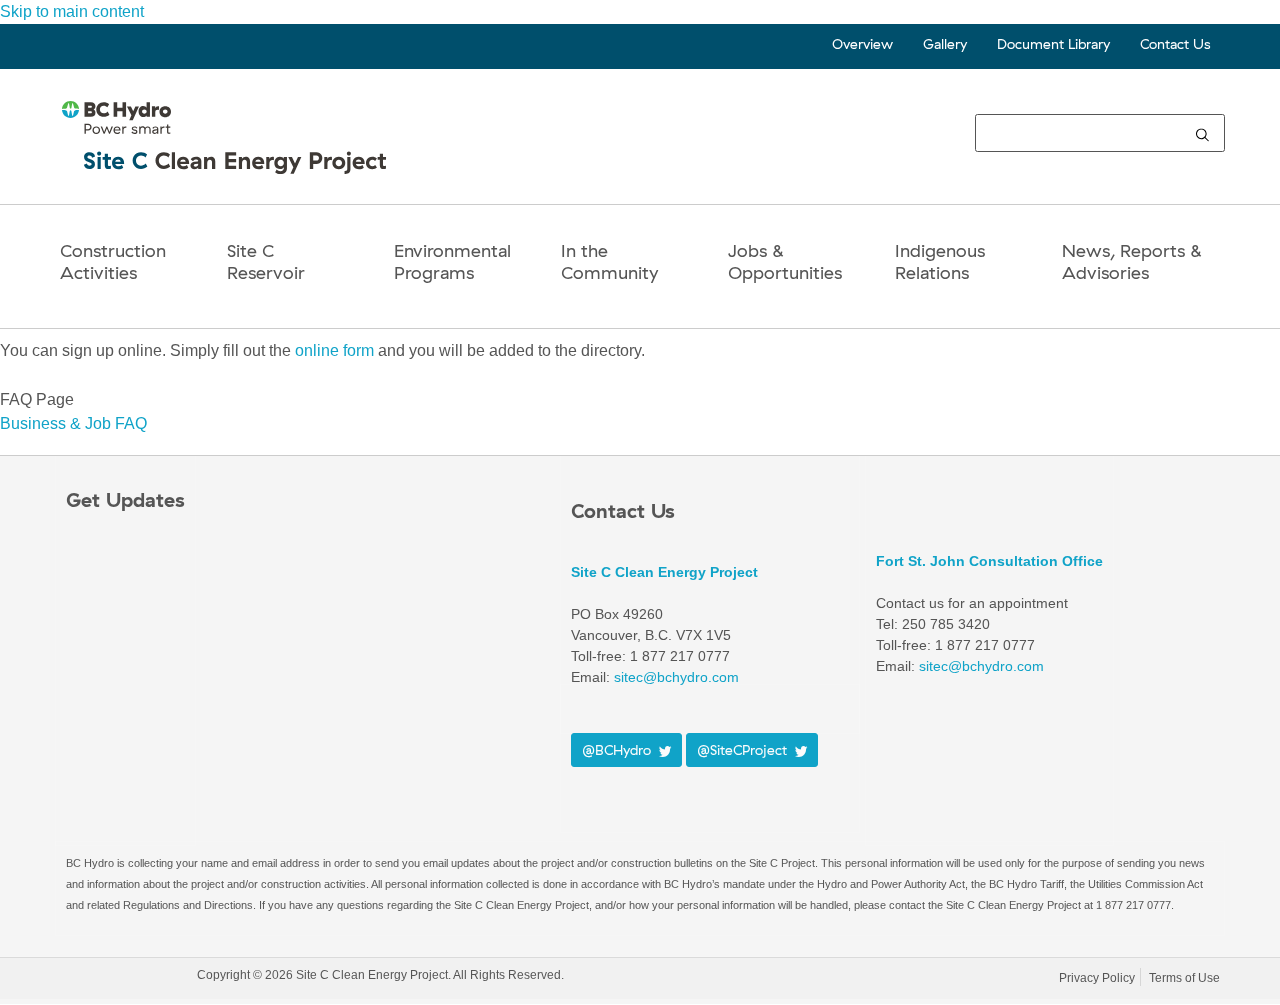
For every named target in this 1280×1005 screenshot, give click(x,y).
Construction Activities (113, 261)
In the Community (609, 261)
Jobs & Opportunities (785, 261)
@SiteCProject (746, 750)
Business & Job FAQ (73, 423)
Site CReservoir (266, 261)
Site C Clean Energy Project (664, 572)
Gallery (945, 44)
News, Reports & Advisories (1132, 261)
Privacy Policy (1097, 978)
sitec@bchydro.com (676, 677)
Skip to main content (72, 11)
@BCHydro (620, 750)
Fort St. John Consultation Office (989, 561)
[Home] (226, 154)
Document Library (1053, 44)
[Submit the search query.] (1202, 133)
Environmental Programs (452, 261)
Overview (862, 44)
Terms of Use (1184, 978)
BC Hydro (127, 978)
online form (334, 350)
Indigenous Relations (940, 261)
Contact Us (1175, 44)
